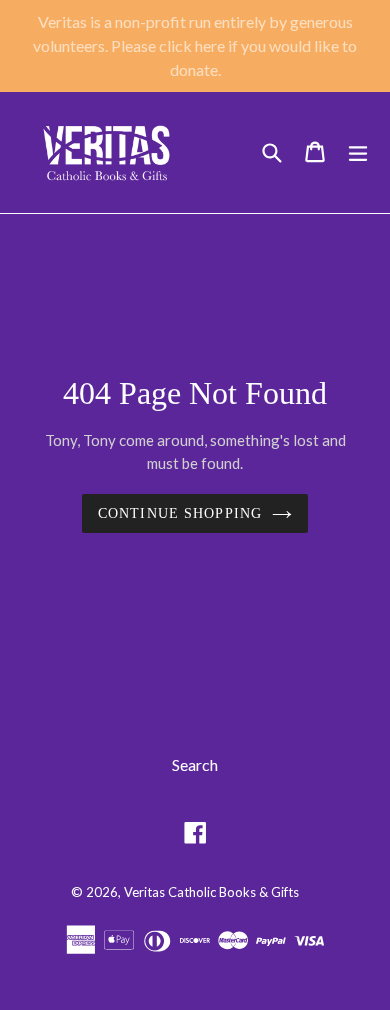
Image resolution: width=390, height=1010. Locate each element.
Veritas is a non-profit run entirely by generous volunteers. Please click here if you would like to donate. (195, 45)
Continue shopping (180, 513)
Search (195, 764)
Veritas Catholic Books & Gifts (211, 892)
